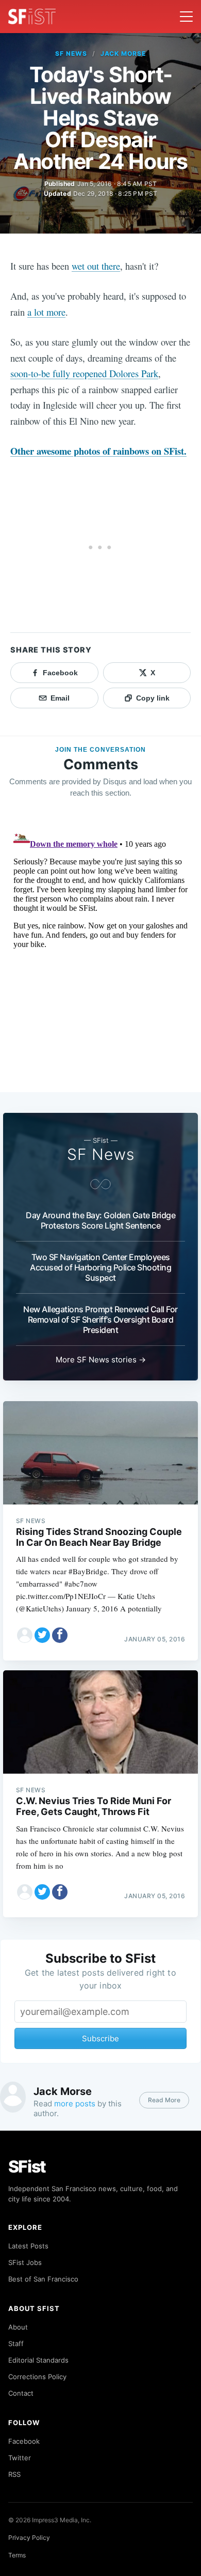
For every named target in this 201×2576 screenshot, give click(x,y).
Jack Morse (123, 53)
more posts (75, 2104)
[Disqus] (100, 955)
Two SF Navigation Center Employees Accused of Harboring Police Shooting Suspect (100, 1267)
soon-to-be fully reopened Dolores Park (84, 373)
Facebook (24, 2441)
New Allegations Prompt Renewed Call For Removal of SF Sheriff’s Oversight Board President (100, 1320)
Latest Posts (28, 2246)
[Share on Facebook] (60, 1635)
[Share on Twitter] (42, 1635)
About (18, 2327)
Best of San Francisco (43, 2279)
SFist (27, 2167)
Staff (16, 2344)
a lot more (46, 312)
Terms (17, 2555)
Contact (21, 2393)
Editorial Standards (38, 2360)
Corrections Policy (37, 2377)
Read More (164, 2100)
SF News (71, 53)
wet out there (96, 266)
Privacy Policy (29, 2538)
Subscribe (100, 2038)
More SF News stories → (101, 1360)
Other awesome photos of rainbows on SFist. (98, 451)
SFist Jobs (25, 2262)
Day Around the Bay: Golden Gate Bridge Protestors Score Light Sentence (100, 1220)
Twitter (20, 2458)
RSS (14, 2474)
